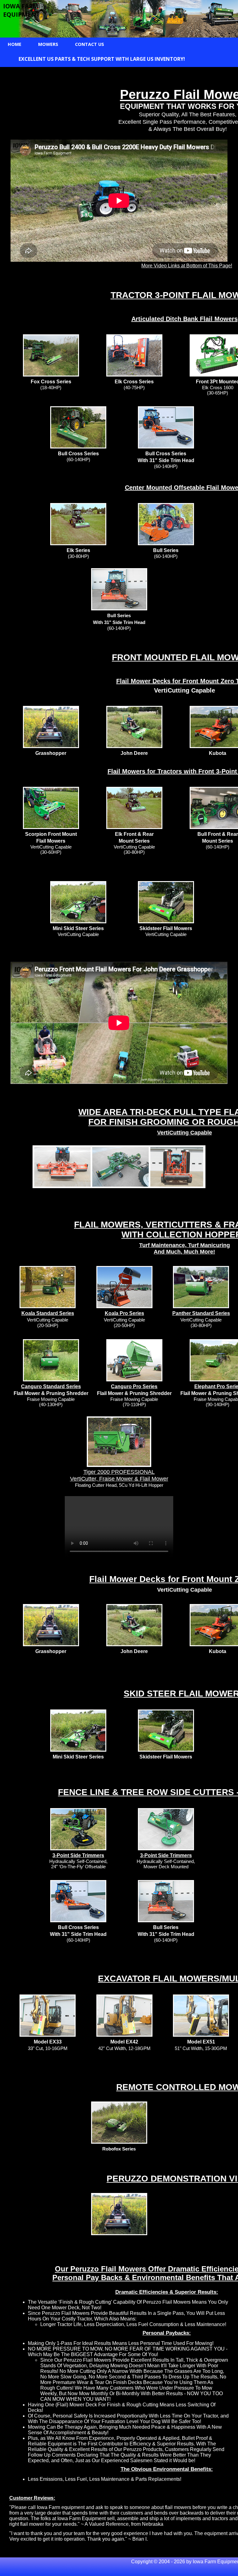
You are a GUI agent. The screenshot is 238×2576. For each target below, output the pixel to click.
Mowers (48, 44)
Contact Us (90, 44)
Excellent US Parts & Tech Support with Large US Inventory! (102, 59)
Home (15, 44)
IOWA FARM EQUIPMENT (21, 10)
